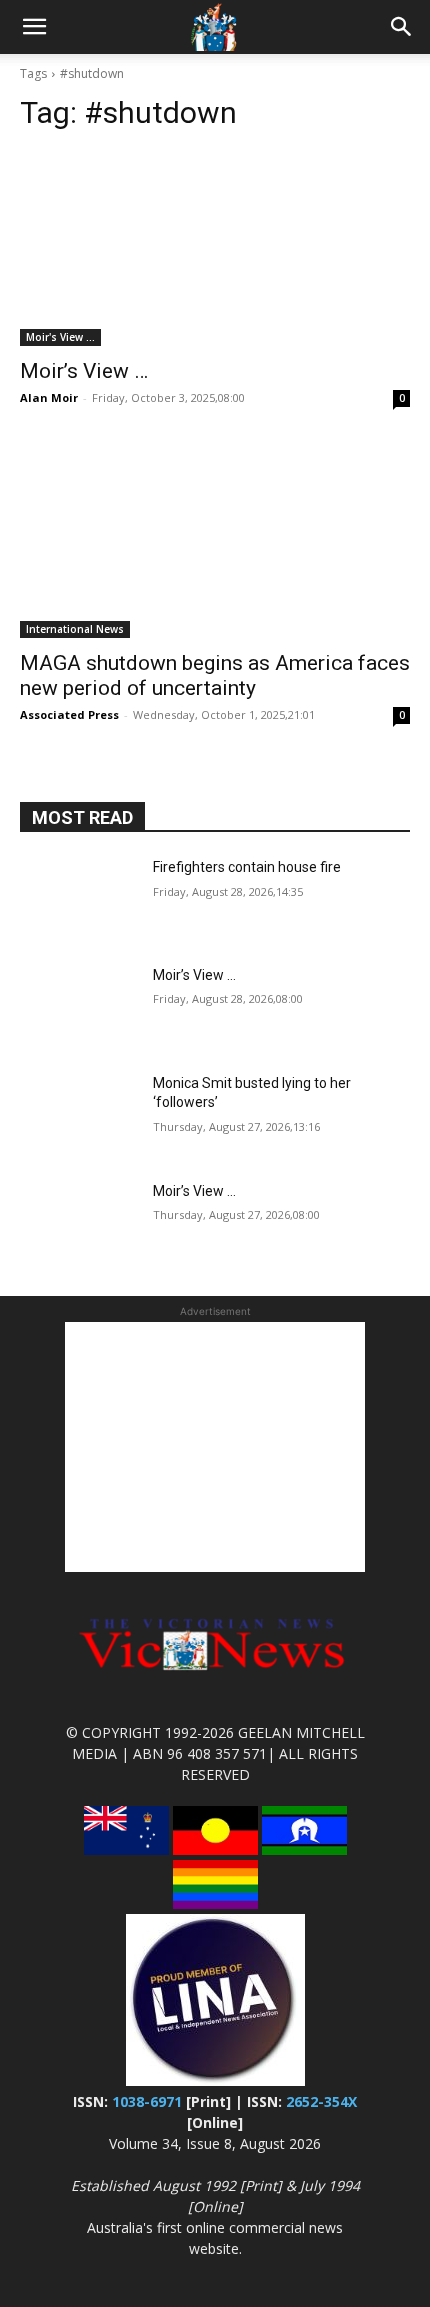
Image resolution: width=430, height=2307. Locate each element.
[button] (34, 27)
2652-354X (321, 2101)
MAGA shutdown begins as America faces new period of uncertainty (215, 675)
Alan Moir (49, 397)
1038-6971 (147, 2101)
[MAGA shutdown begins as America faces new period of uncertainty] (215, 540)
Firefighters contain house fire (247, 867)
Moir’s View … (84, 371)
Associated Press (69, 714)
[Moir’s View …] (215, 248)
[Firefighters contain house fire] (78, 899)
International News (75, 629)
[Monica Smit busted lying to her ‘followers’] (78, 1115)
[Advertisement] (215, 1447)
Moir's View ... (60, 337)
